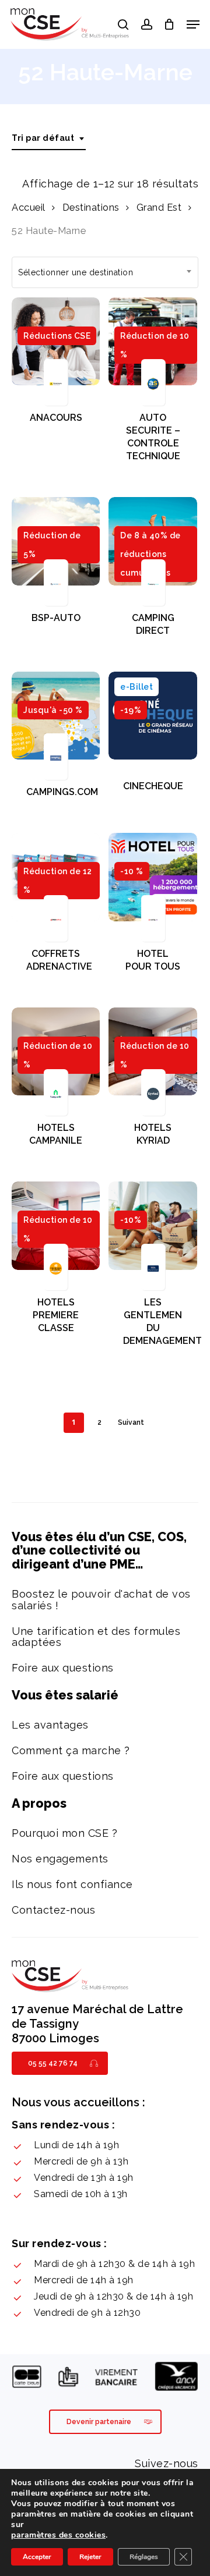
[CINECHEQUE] (153, 716)
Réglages (144, 2557)
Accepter (37, 2557)
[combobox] (49, 138)
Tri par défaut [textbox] (43, 138)
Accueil (29, 207)
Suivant (131, 1422)
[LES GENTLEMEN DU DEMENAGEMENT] (153, 1225)
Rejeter (90, 2557)
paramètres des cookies (58, 2535)
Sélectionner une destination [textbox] (76, 272)
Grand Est (159, 207)
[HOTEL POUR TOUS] (153, 877)
